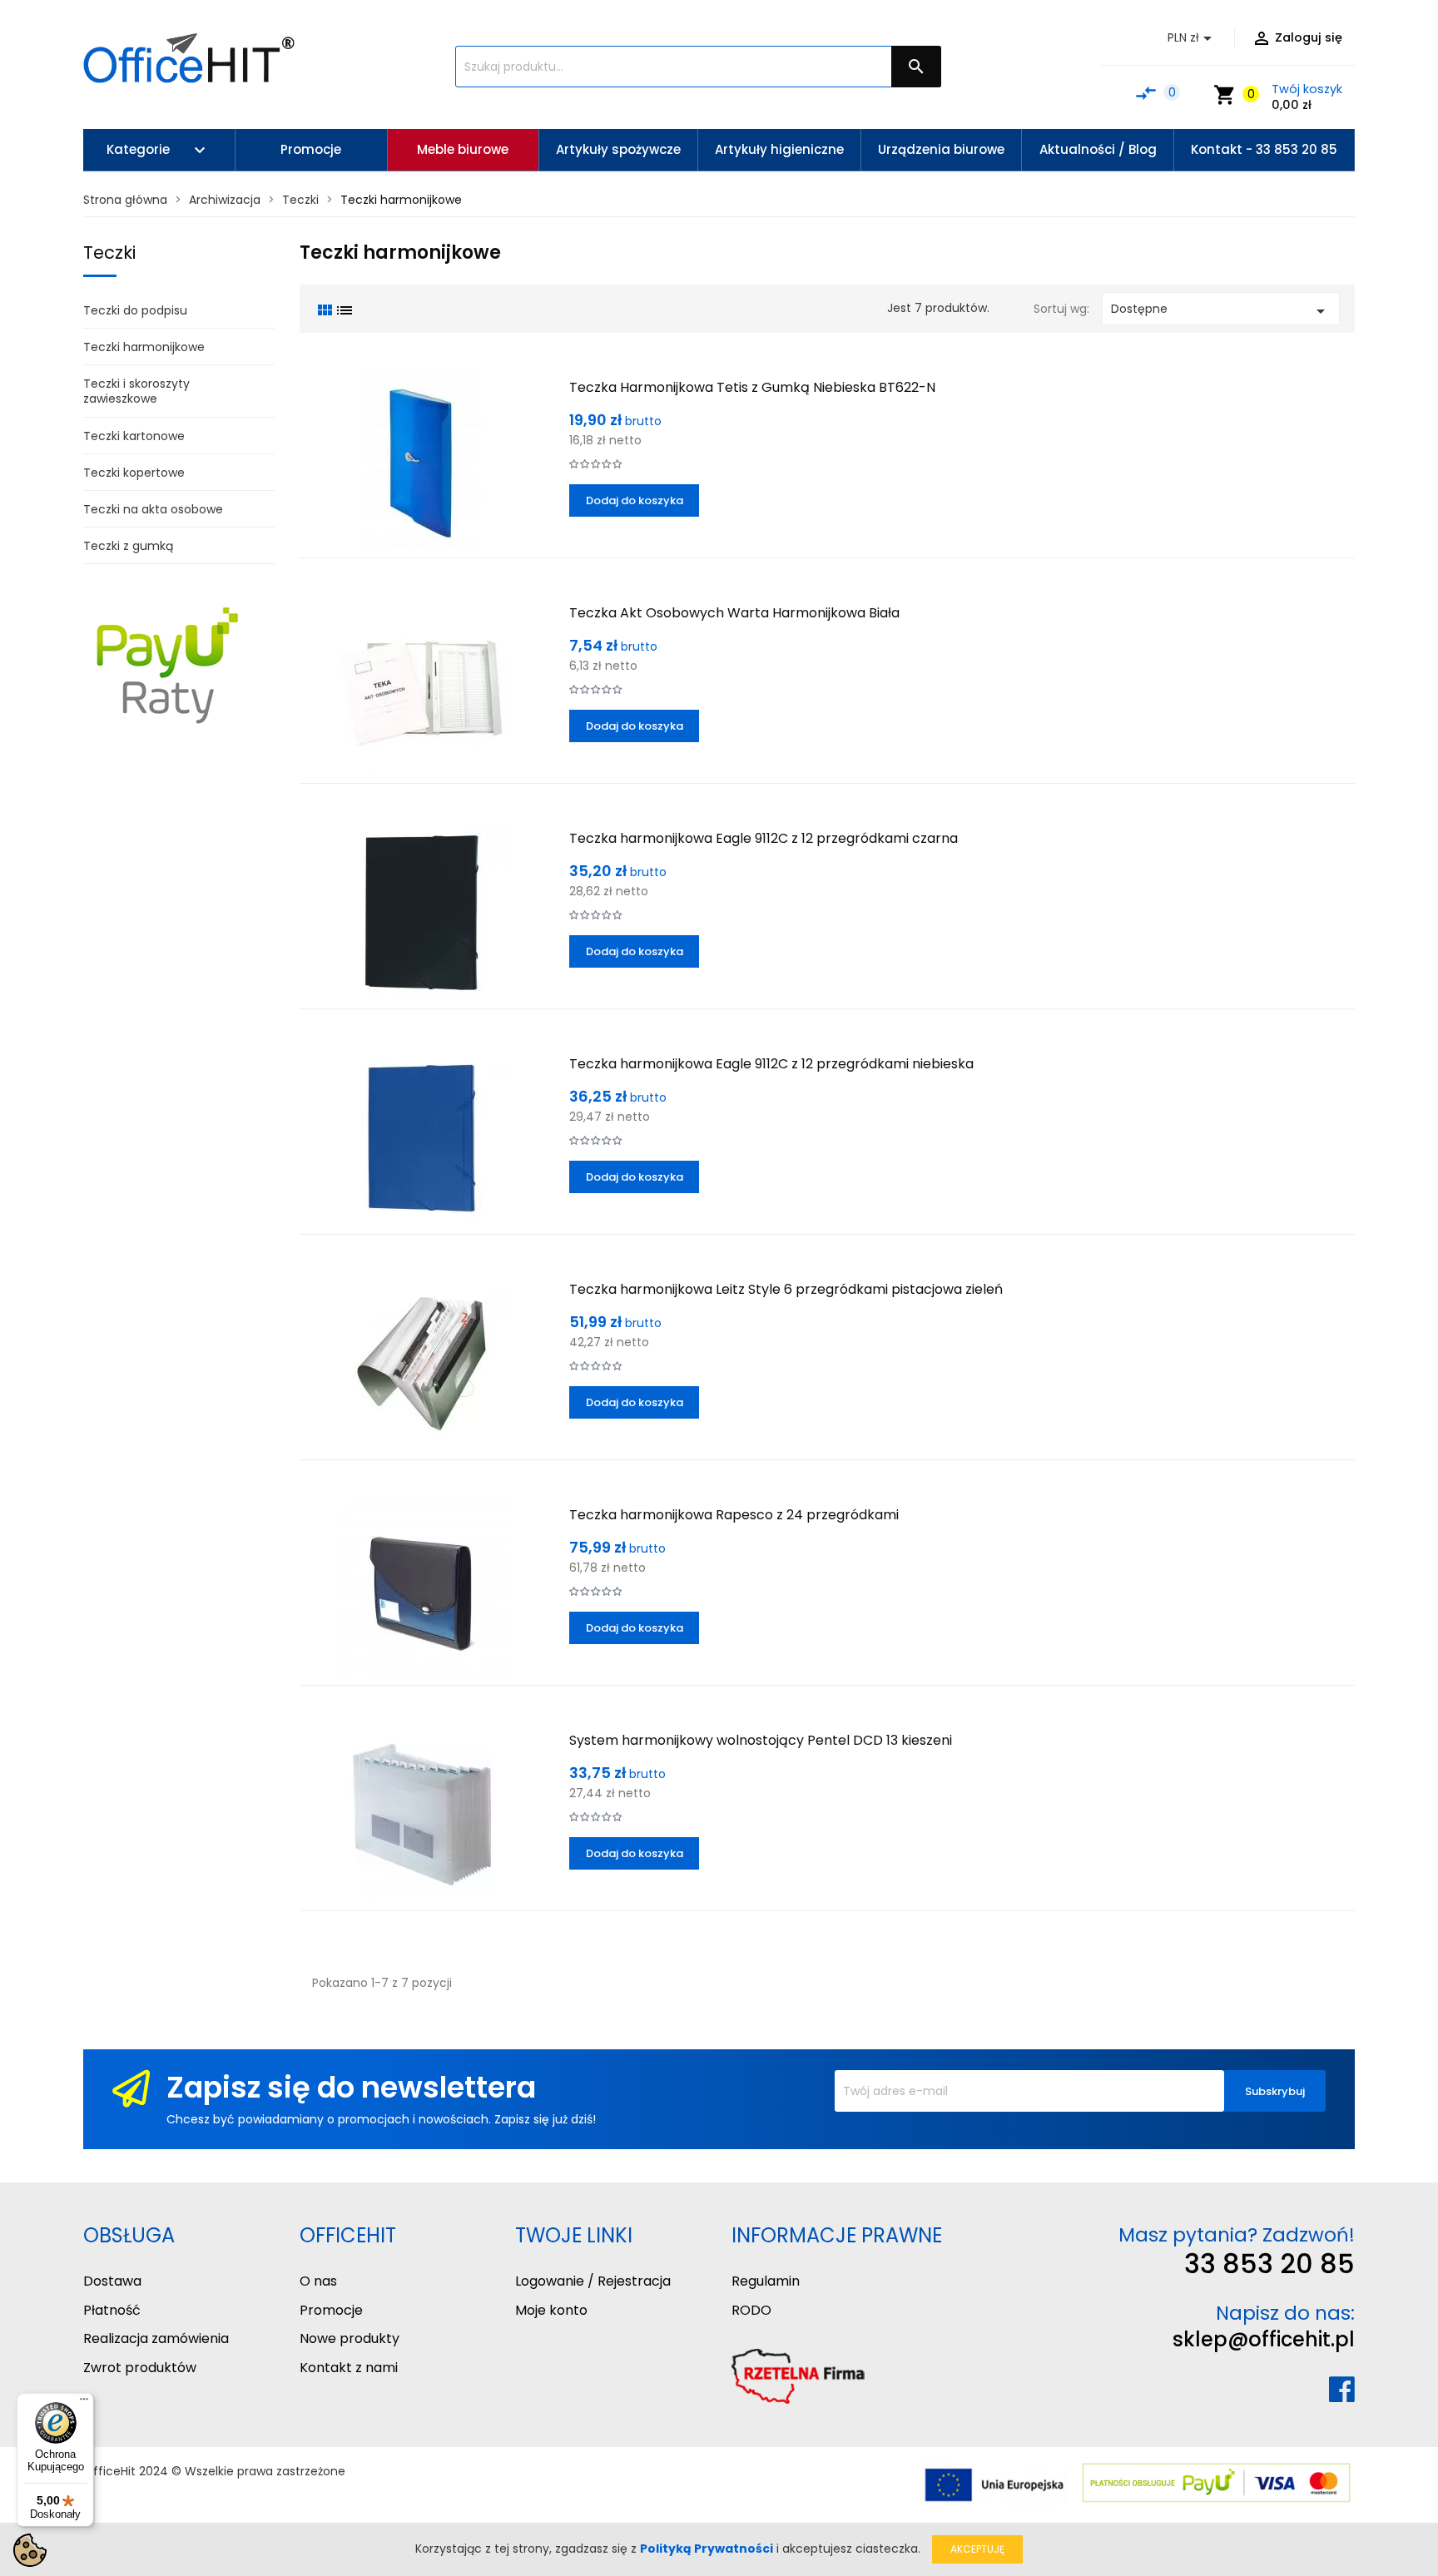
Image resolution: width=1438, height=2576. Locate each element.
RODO (751, 2310)
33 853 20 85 (1269, 2264)
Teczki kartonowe (134, 436)
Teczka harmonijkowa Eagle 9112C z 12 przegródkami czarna (764, 838)
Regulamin (766, 2281)
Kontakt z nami (349, 2368)
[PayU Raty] (166, 665)
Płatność (112, 2310)
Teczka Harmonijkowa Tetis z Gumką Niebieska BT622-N (752, 387)
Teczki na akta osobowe (153, 509)
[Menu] (84, 2403)
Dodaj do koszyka (635, 500)
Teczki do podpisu (135, 310)
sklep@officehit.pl (1264, 2339)
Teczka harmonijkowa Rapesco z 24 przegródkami (734, 1515)
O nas (318, 2281)
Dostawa (112, 2281)
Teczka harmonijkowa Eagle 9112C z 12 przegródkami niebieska (771, 1064)
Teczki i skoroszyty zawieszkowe (136, 391)
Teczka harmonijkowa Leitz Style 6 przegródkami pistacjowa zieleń (786, 1289)
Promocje (331, 2310)
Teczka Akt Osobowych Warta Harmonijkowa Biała (734, 613)
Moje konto (551, 2310)
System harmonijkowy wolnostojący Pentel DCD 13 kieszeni (761, 1740)
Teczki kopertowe (134, 473)
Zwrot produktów (140, 2368)
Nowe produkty (350, 2338)
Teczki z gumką (128, 546)
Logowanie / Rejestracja (593, 2281)
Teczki (109, 253)
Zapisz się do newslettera (351, 2087)
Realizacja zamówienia (156, 2338)
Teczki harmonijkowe (144, 347)
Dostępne (1221, 311)
